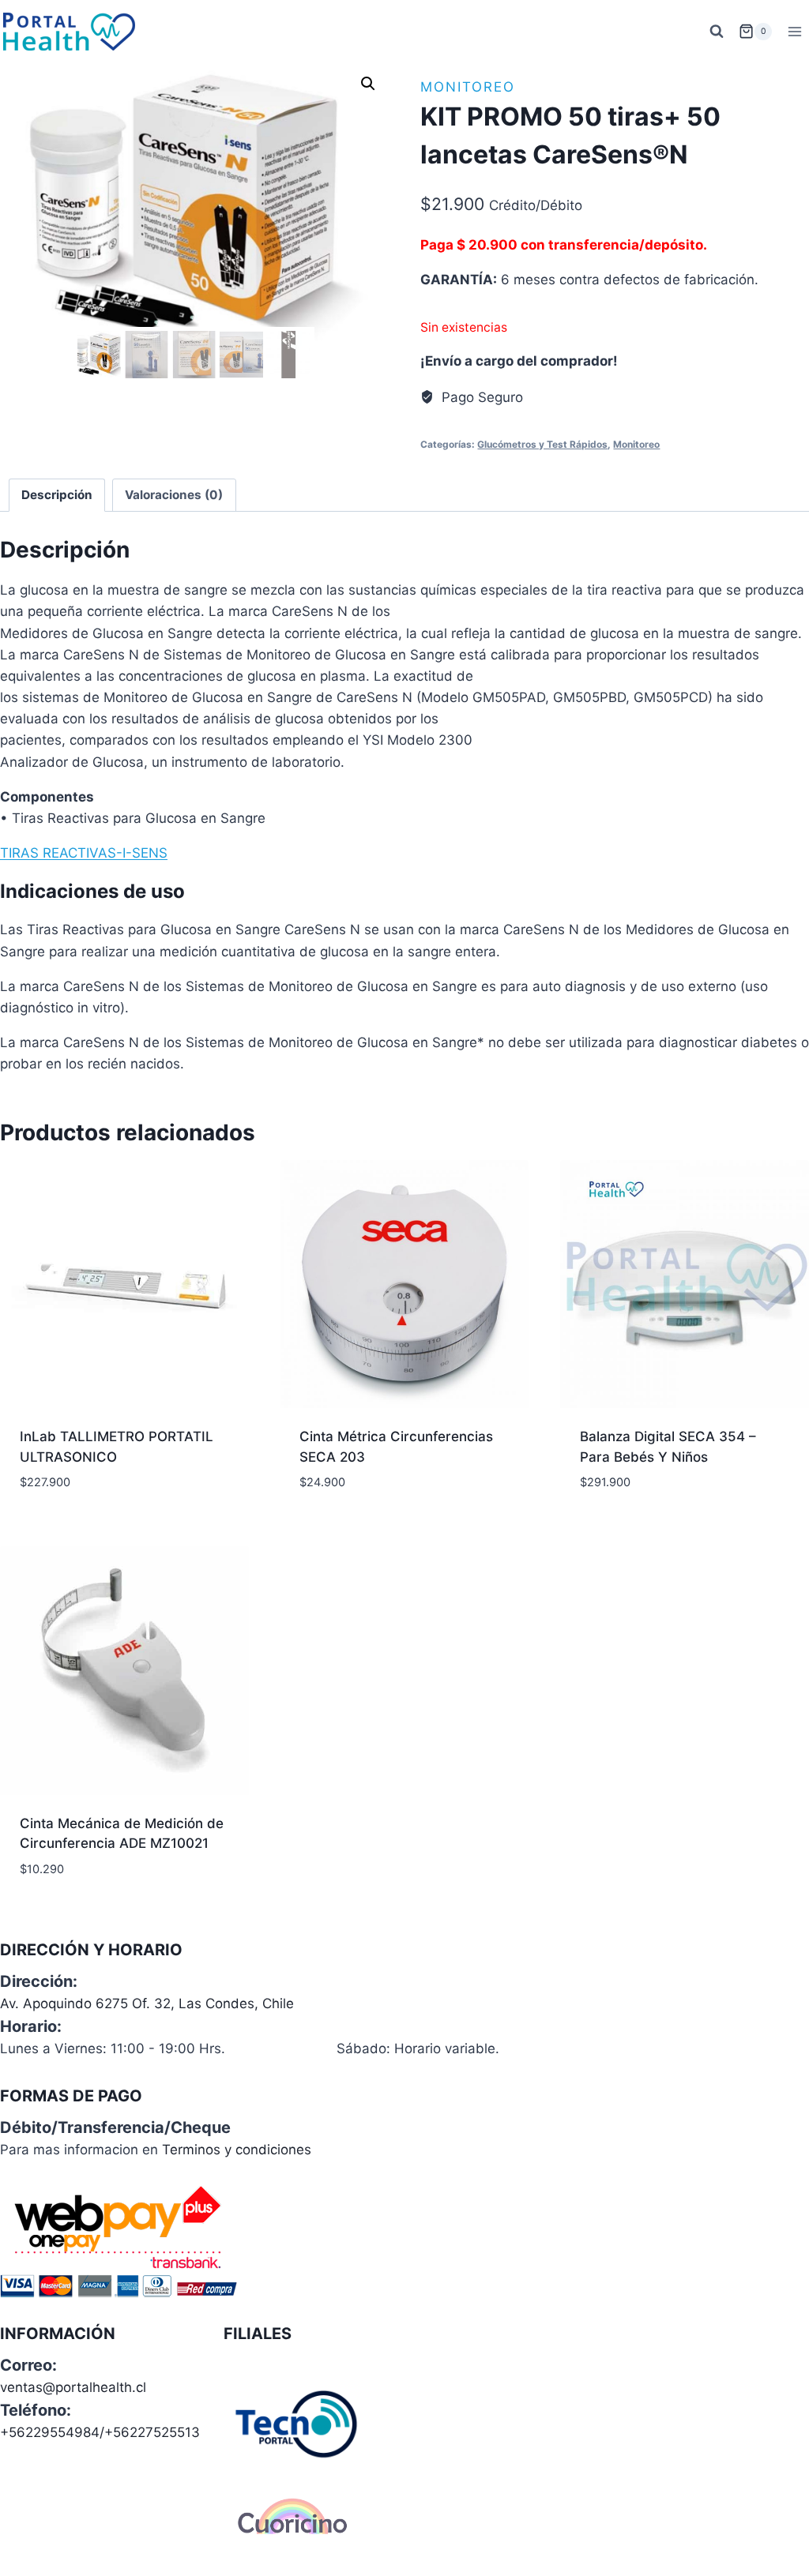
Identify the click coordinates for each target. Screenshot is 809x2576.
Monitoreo (468, 87)
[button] (368, 84)
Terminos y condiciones (237, 2150)
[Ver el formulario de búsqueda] (717, 32)
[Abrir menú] (794, 31)
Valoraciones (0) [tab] (174, 495)
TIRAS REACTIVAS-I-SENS (84, 853)
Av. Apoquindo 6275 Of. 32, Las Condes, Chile (147, 2003)
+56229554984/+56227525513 (100, 2432)
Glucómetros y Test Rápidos (542, 444)
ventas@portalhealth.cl (73, 2387)
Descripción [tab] (57, 495)
